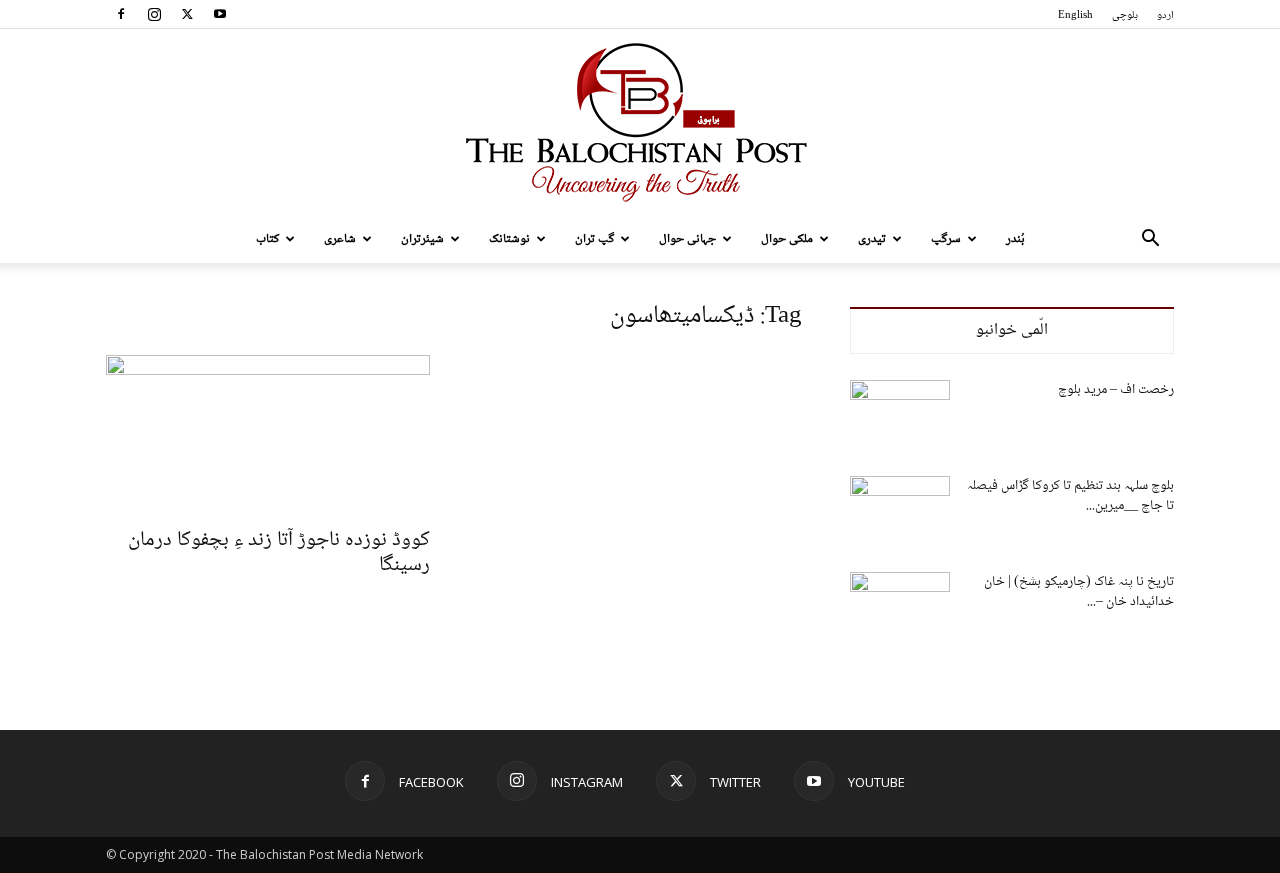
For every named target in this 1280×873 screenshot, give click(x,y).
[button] (1150, 240)
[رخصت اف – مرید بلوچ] (900, 415)
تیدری (872, 239)
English (1075, 15)
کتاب (267, 239)
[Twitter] (187, 14)
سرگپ (946, 239)
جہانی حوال (687, 239)
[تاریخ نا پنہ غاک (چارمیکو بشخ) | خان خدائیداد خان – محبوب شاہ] (900, 607)
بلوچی (1125, 15)
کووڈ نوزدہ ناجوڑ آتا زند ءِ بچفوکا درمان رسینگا (279, 553)
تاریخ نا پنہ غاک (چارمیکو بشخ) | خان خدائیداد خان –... (1079, 592)
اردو (1165, 15)
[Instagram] (154, 14)
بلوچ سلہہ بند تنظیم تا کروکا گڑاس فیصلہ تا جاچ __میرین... (1070, 496)
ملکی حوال (787, 239)
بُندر (1015, 239)
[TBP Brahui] (640, 122)
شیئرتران (422, 239)
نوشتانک (509, 239)
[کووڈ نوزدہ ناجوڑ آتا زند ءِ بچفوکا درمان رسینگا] (268, 435)
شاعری (340, 239)
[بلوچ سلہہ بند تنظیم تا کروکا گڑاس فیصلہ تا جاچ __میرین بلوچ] (900, 511)
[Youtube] (220, 14)
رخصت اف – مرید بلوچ (1116, 390)
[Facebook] (121, 14)
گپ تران (594, 239)
